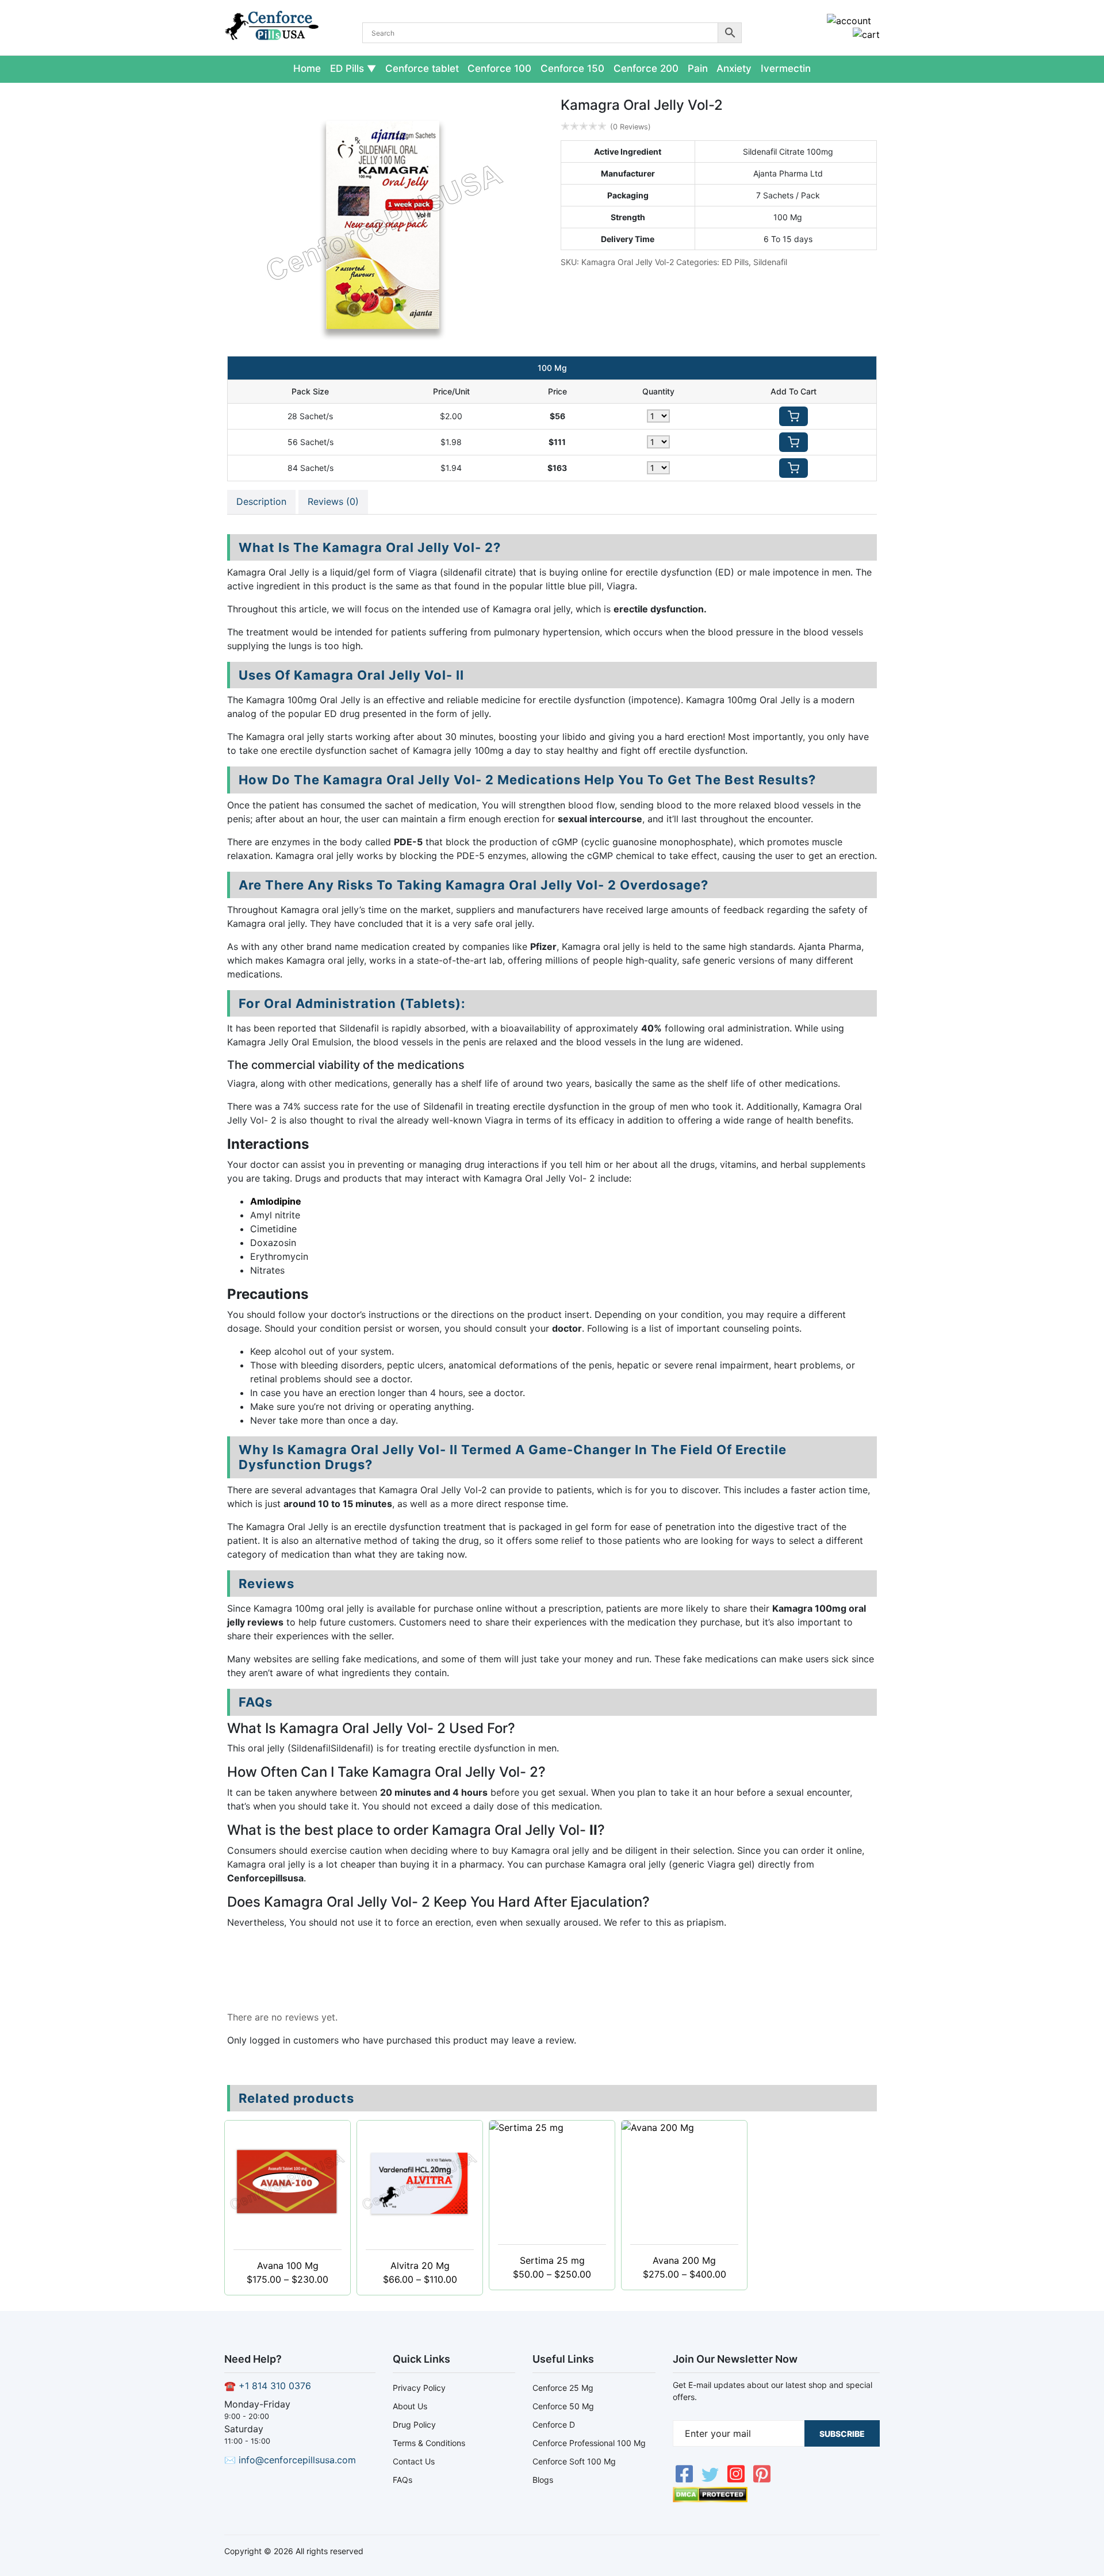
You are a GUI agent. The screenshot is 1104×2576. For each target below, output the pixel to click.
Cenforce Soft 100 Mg (574, 2461)
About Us (410, 2406)
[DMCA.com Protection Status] (710, 2499)
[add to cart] (793, 416)
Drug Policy (414, 2424)
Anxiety (734, 68)
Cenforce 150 (572, 68)
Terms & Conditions (429, 2443)
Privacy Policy (419, 2388)
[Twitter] (712, 2480)
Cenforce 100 (499, 68)
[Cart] (866, 34)
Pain (698, 68)
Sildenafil (770, 262)
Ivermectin (786, 68)
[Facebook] (686, 2480)
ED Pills (347, 68)
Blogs (543, 2480)
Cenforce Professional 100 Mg (589, 2443)
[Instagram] (737, 2480)
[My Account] (849, 21)
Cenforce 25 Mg (563, 2388)
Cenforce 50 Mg (563, 2406)
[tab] (261, 502)
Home (307, 68)
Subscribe (842, 2434)
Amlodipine (276, 1201)
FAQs (402, 2480)
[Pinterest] (762, 2480)
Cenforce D (554, 2424)
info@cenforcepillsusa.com (297, 2460)
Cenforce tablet (422, 68)
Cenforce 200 (646, 68)
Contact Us (414, 2461)
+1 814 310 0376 (275, 2386)
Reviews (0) (333, 501)
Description (261, 501)
